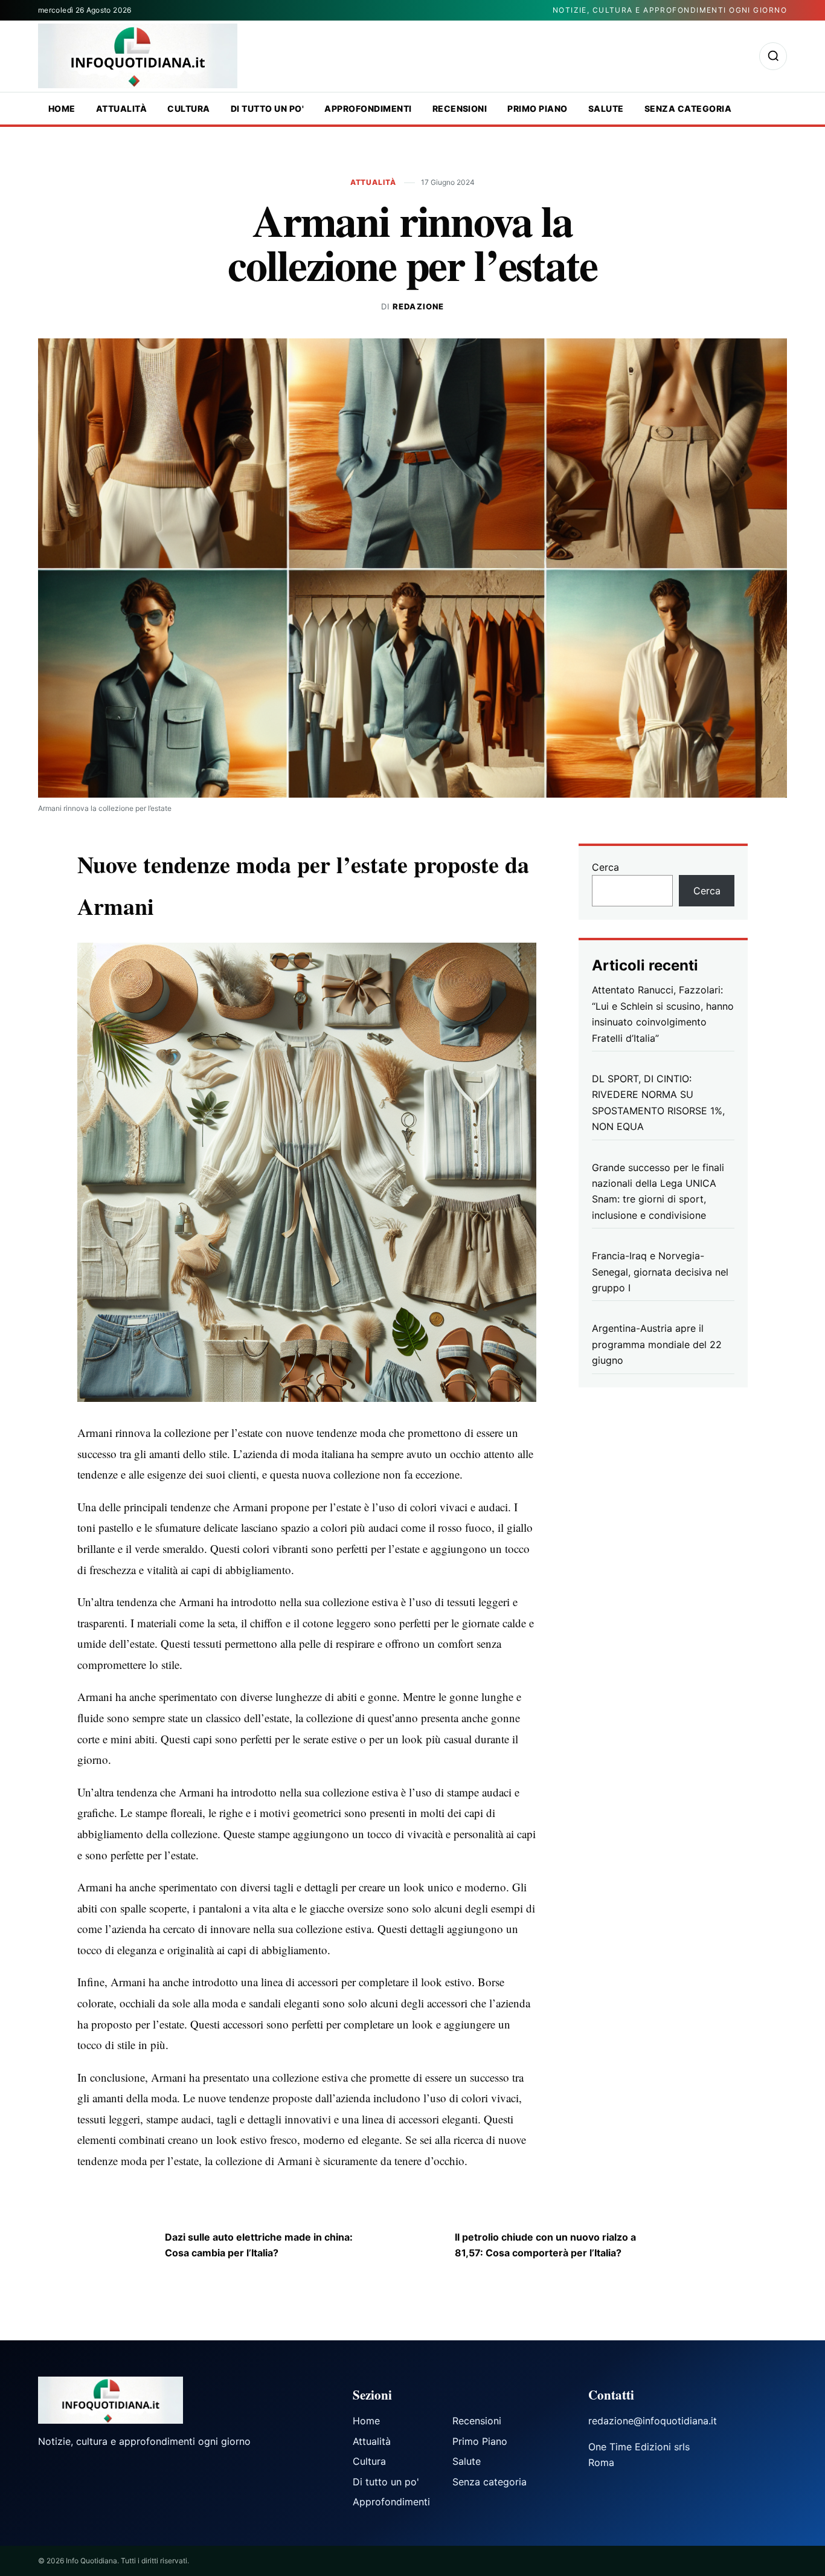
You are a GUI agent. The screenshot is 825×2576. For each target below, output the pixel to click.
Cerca (605, 867)
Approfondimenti (368, 108)
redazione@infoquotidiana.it (653, 2421)
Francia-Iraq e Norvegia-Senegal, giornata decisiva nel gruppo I (660, 1272)
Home (62, 108)
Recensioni (460, 108)
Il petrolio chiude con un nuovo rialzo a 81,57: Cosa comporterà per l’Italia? (545, 2245)
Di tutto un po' (267, 108)
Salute (606, 108)
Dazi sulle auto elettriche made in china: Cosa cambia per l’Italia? (259, 2245)
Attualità (121, 108)
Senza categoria (688, 108)
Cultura (188, 108)
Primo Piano (537, 108)
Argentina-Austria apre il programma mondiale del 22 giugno (657, 1344)
